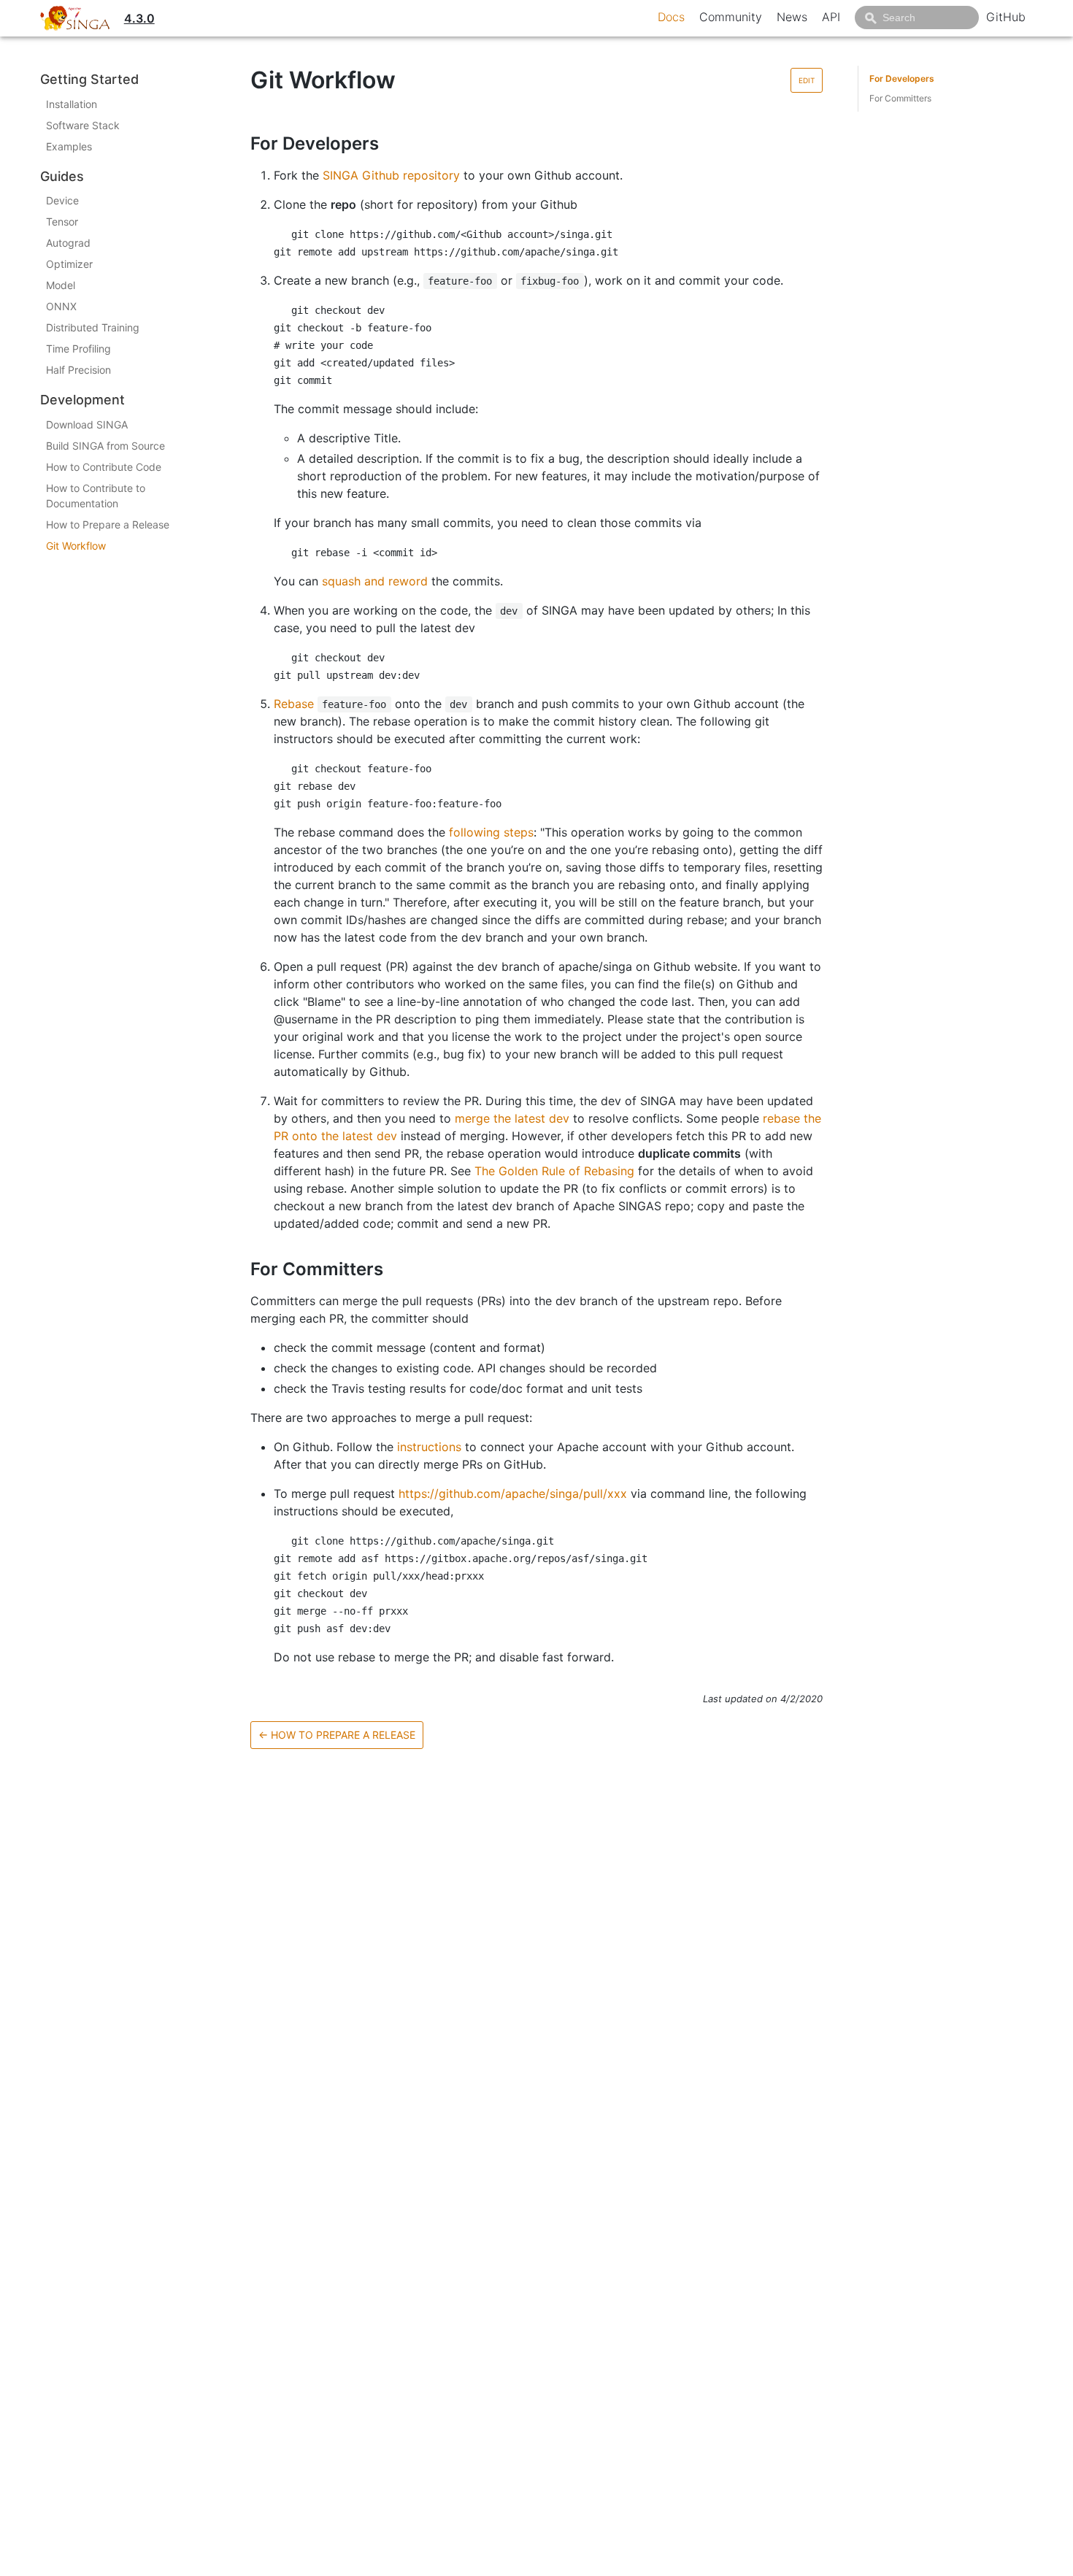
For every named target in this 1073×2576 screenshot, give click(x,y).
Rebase (294, 704)
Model (61, 285)
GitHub (1006, 17)
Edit (807, 80)
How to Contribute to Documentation (96, 496)
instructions (429, 1447)
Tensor (62, 222)
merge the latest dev (512, 1118)
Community (731, 17)
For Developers (902, 78)
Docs (671, 17)
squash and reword (375, 581)
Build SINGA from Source (105, 446)
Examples (69, 146)
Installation (72, 104)
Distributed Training (93, 327)
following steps (491, 832)
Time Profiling (78, 349)
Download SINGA (87, 424)
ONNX (61, 306)
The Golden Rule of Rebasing (554, 1171)
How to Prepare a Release (108, 524)
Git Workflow (76, 546)
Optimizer (69, 264)
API (831, 17)
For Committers (900, 98)
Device (62, 200)
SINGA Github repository (391, 175)
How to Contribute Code (104, 467)
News (792, 17)
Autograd (68, 243)
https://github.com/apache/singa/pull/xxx (513, 1493)
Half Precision (78, 370)
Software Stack (83, 125)
